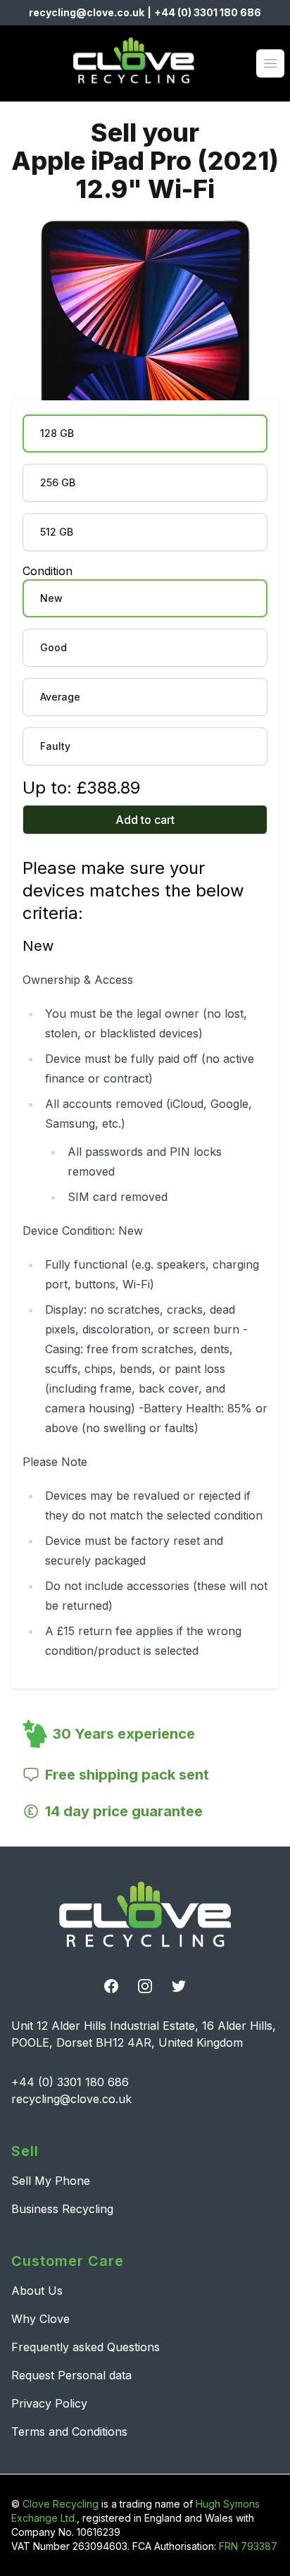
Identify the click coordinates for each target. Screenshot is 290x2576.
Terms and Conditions (69, 2432)
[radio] (145, 433)
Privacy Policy (49, 2403)
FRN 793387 (248, 2546)
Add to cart (145, 820)
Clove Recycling (61, 2504)
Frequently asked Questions (86, 2347)
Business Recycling (62, 2209)
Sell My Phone (51, 2181)
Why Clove (40, 2319)
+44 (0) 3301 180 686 (208, 12)
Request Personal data (71, 2375)
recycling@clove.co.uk (87, 12)
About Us (37, 2291)
